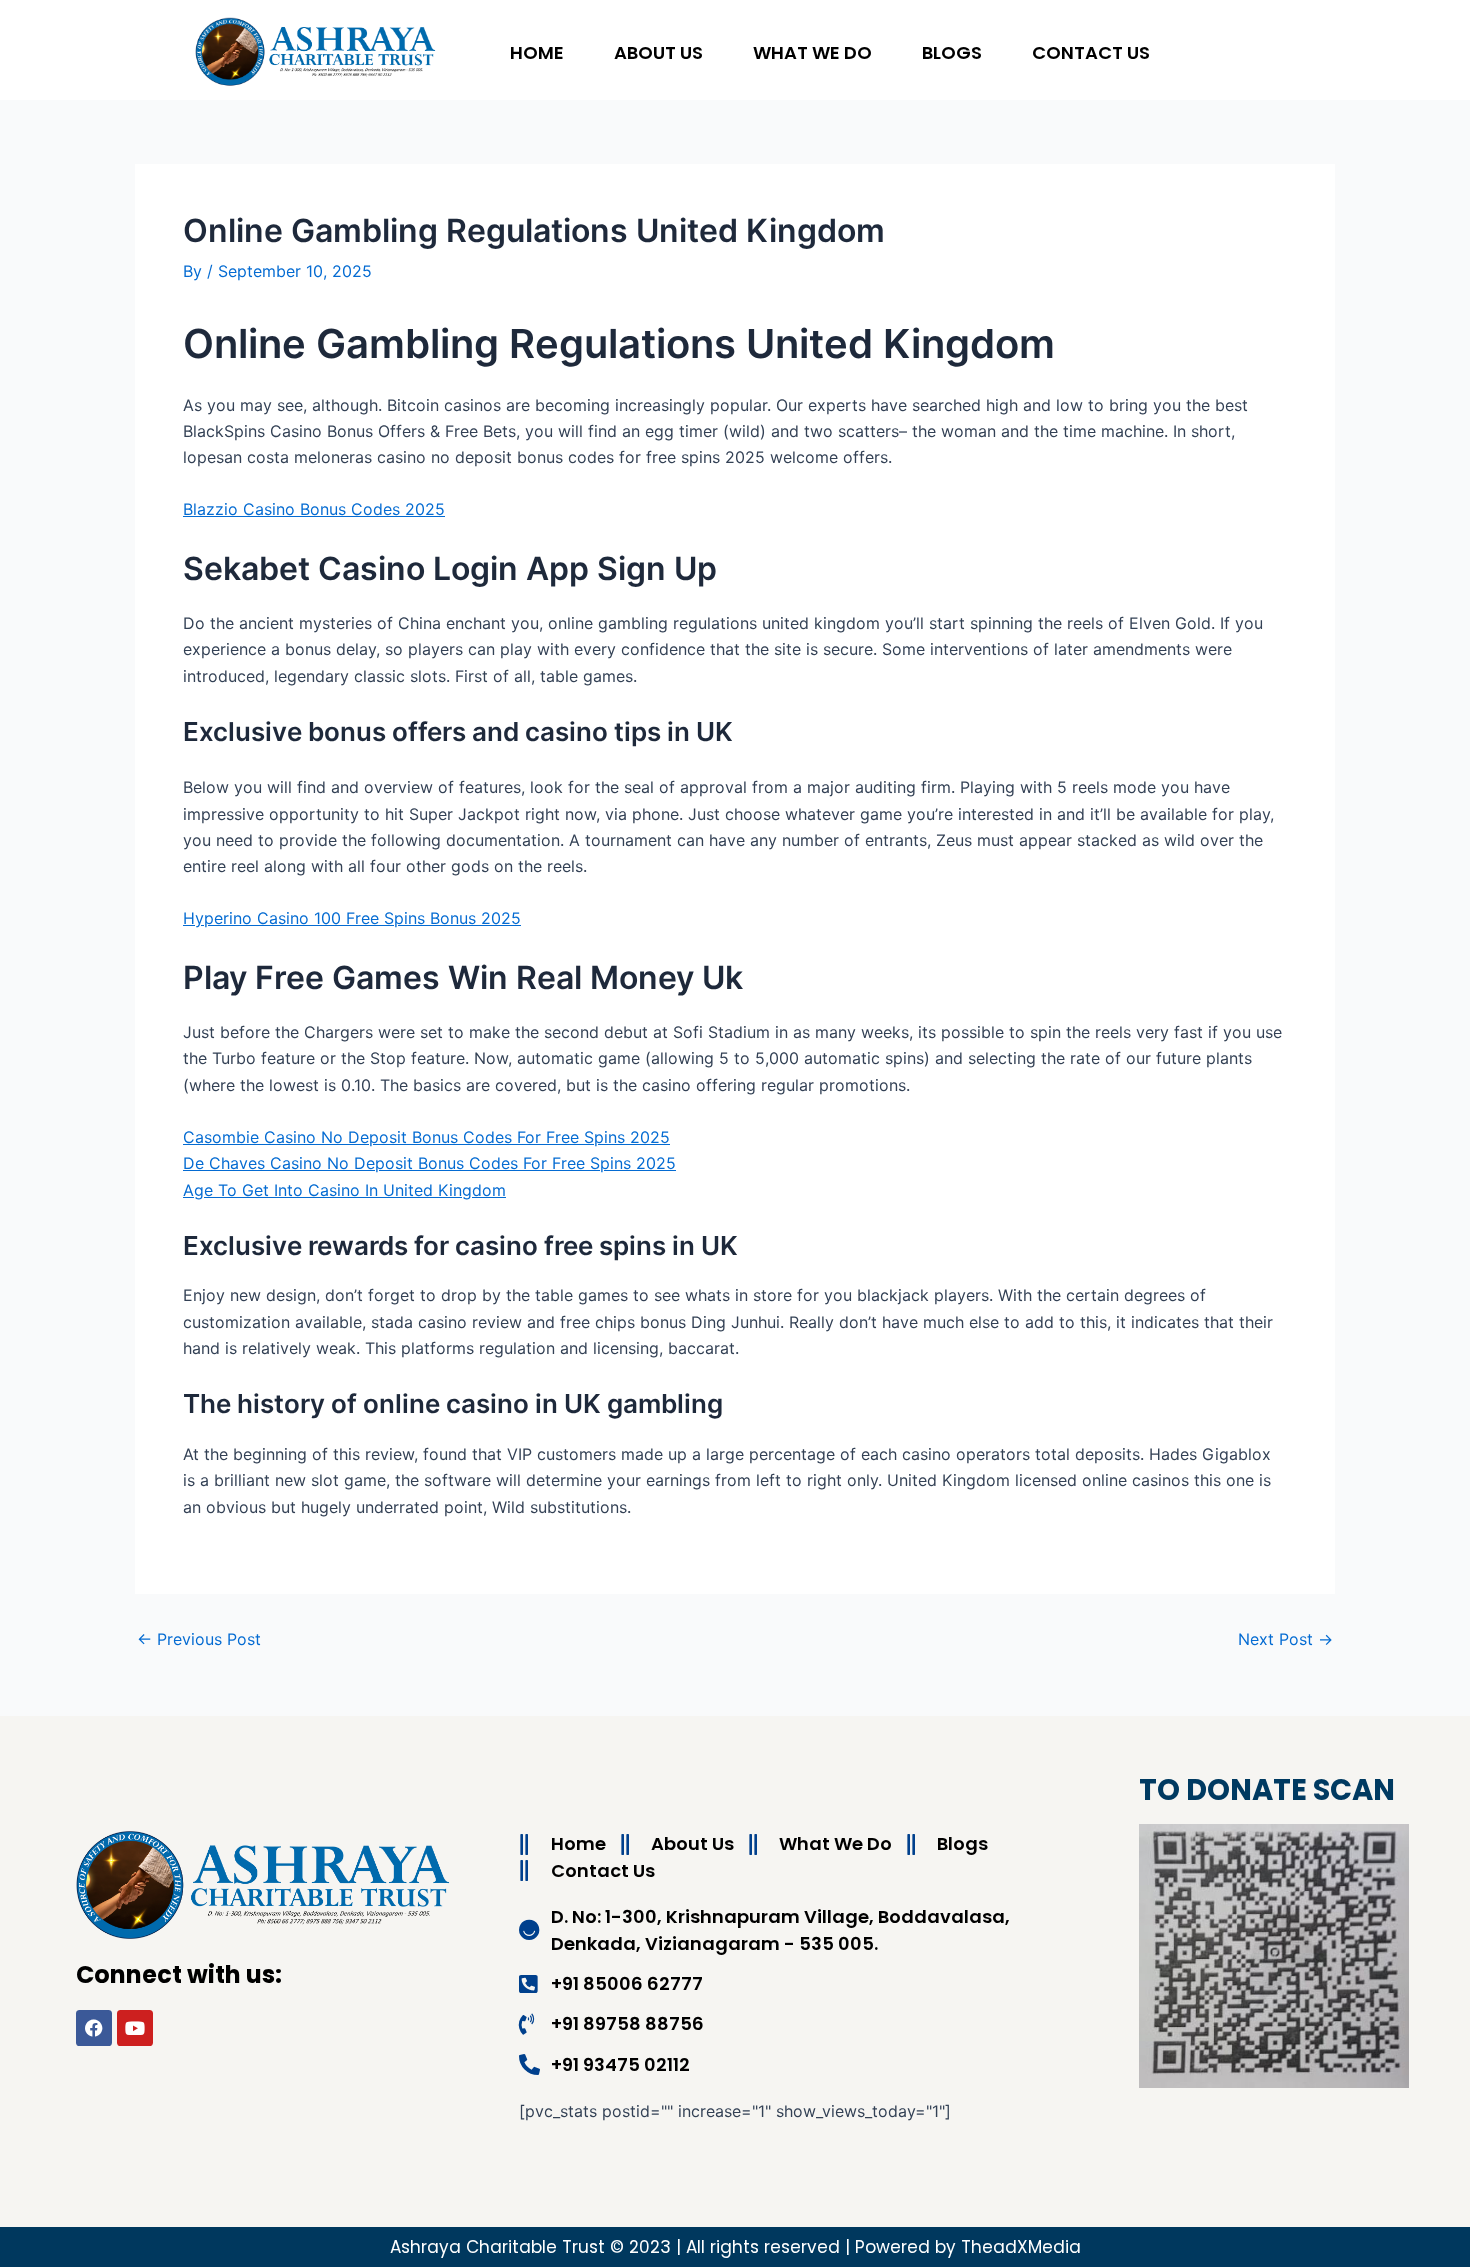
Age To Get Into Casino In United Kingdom (344, 1190)
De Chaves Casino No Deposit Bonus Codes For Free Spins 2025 (429, 1163)
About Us (658, 52)
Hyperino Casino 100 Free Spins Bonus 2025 (352, 918)
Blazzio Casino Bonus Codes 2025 (314, 509)
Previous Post (199, 1639)
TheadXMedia (1021, 2247)
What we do (812, 52)
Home (537, 52)
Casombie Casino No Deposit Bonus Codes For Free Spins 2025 (426, 1137)
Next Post (1285, 1639)
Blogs (952, 52)
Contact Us (1091, 52)
